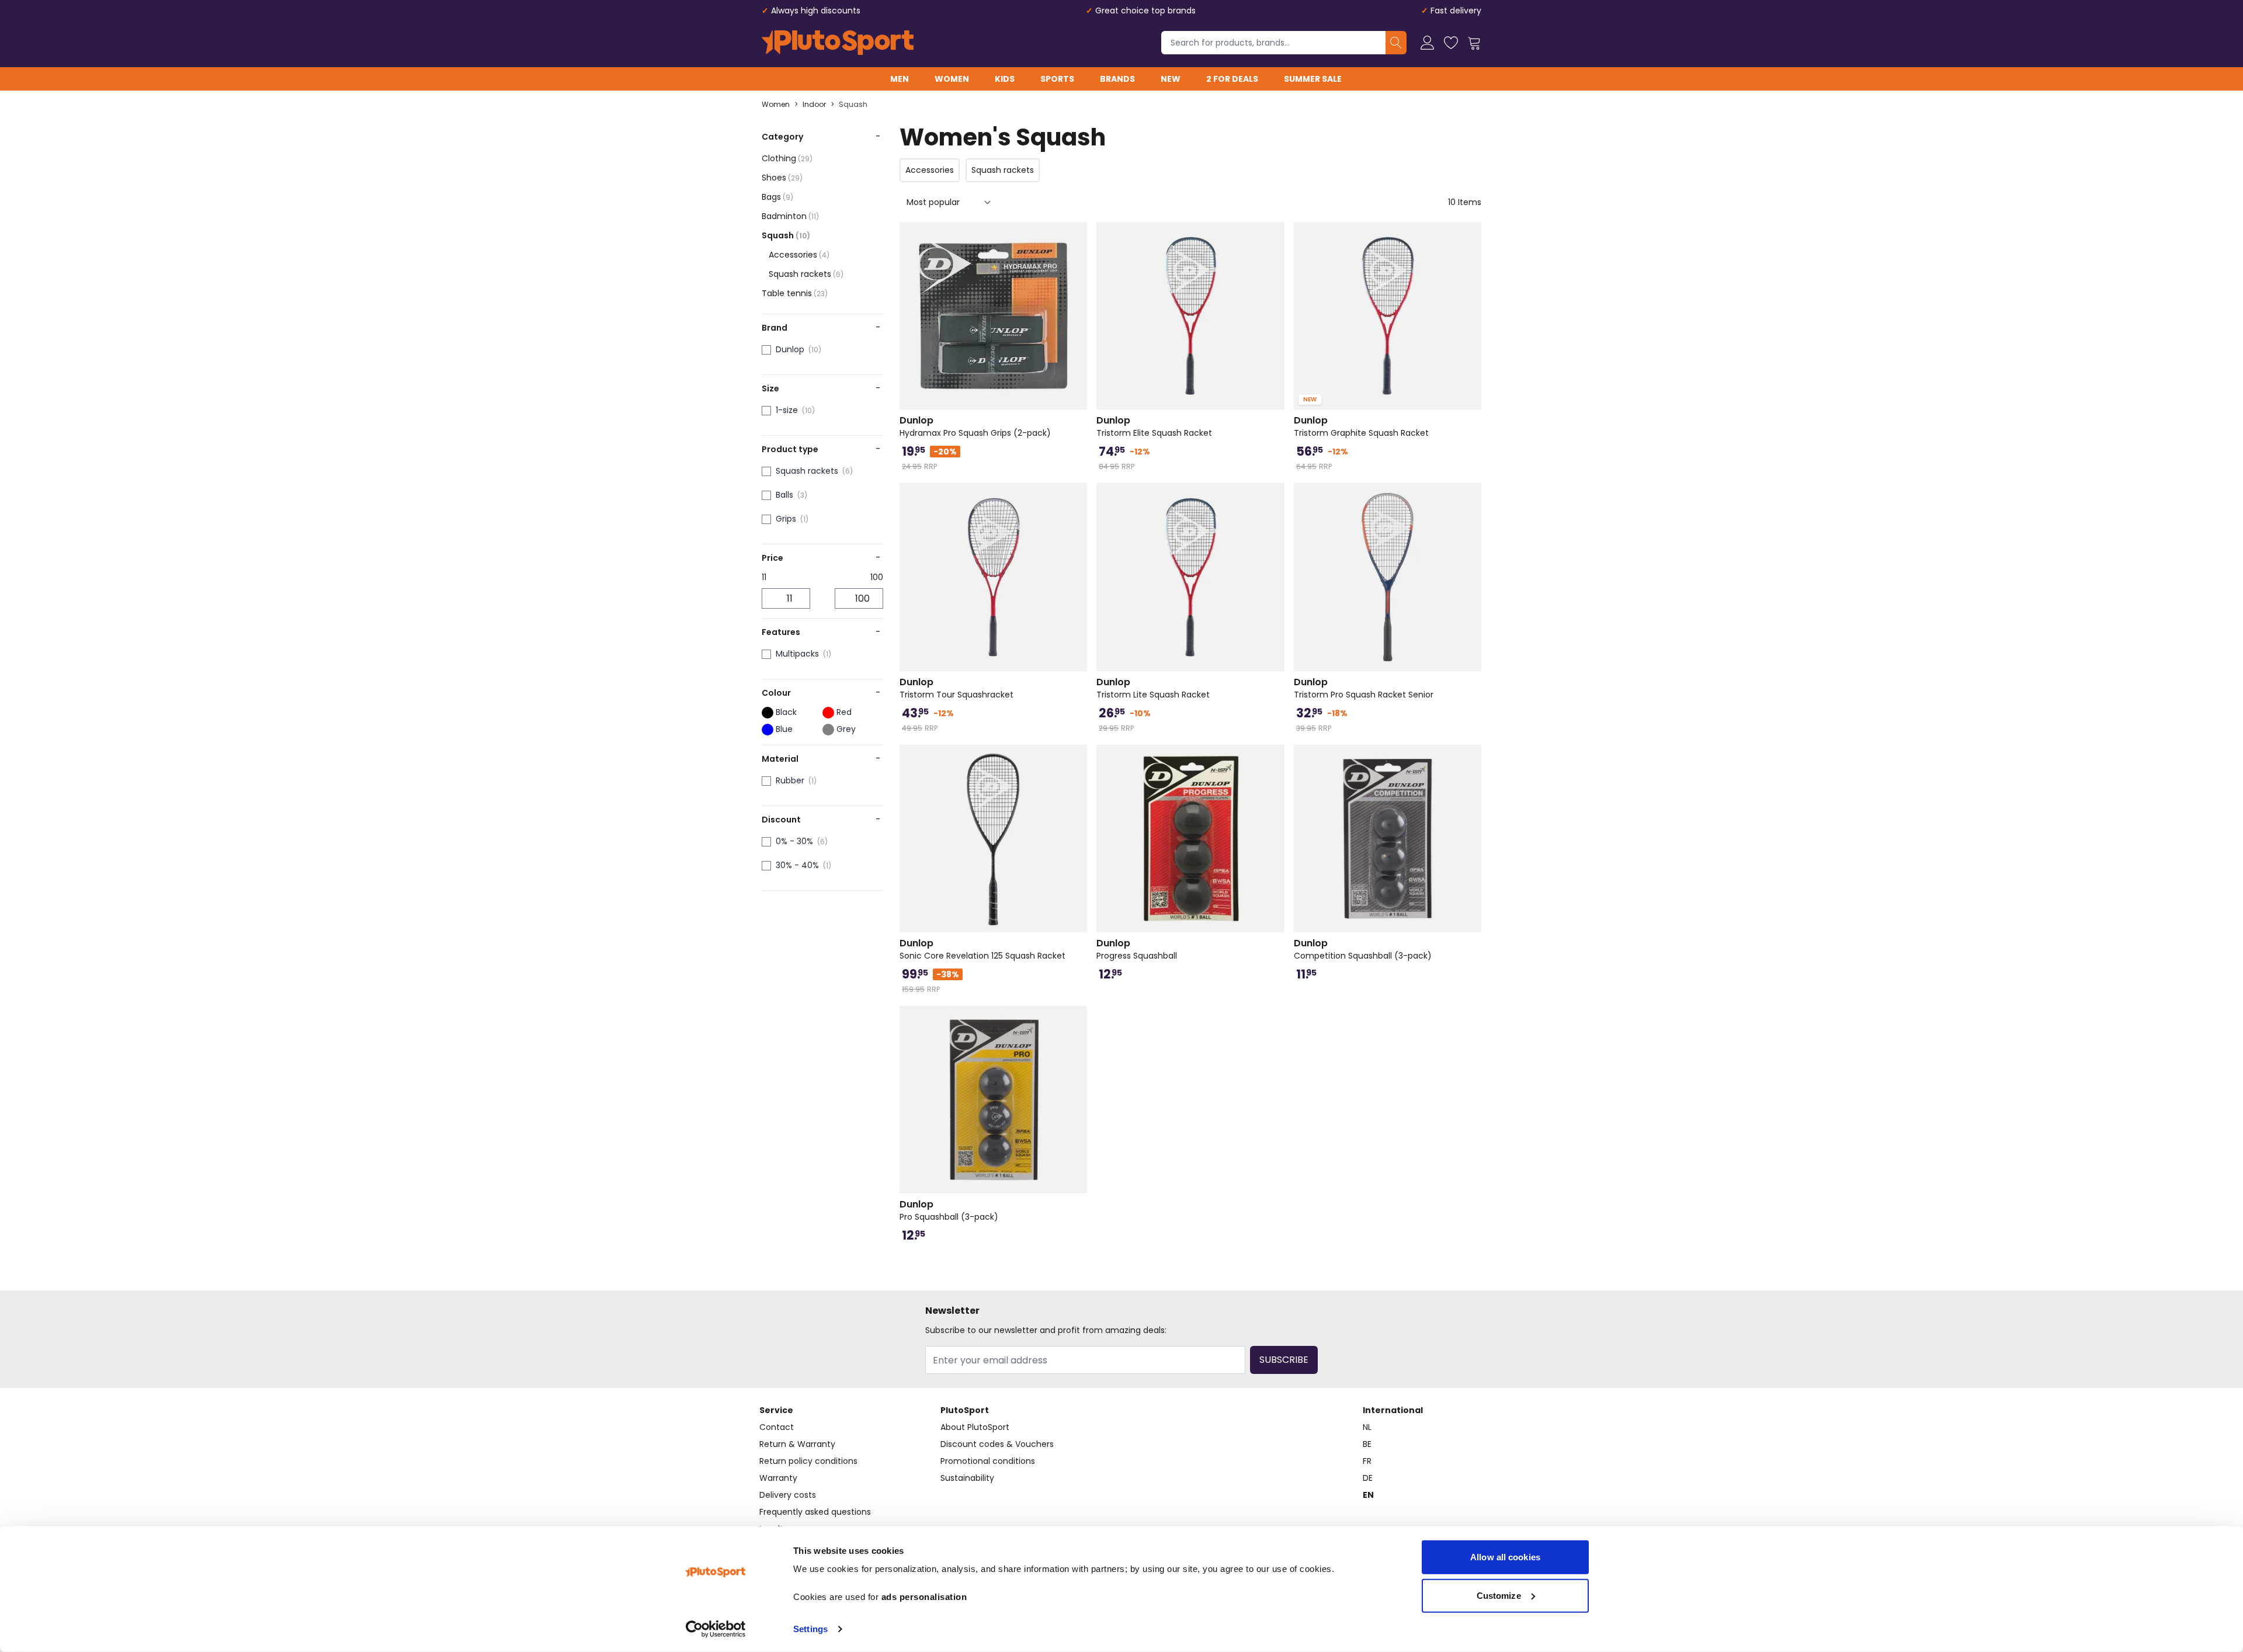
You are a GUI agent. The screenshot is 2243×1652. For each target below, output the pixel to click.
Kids (1005, 79)
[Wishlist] (1451, 43)
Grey (846, 729)
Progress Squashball (1137, 949)
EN (1368, 1495)
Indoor (814, 105)
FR (1367, 1461)
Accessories (799, 255)
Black (786, 712)
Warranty (778, 1478)
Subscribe (1284, 1360)
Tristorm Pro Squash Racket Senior (1364, 688)
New (1171, 79)
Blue (784, 729)
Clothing (787, 158)
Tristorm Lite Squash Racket (1153, 688)
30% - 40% (797, 865)
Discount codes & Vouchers (997, 1444)
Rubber (790, 780)
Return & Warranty (797, 1444)
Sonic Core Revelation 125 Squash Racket (982, 949)
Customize (1499, 1595)
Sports (1057, 79)
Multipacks (797, 654)
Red (844, 712)
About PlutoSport (975, 1427)
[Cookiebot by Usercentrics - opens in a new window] (716, 1629)
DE (1368, 1478)
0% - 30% (794, 841)
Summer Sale (1313, 79)
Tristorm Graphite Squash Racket (1361, 426)
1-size (787, 410)
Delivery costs (788, 1495)
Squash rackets (806, 274)
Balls (784, 495)
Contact (777, 1427)
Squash (853, 105)
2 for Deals (1232, 79)
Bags (777, 197)
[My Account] (1428, 43)
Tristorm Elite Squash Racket (1154, 426)
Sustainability (967, 1478)
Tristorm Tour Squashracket (956, 688)
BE (1367, 1444)
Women (952, 79)
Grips (786, 519)
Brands (1117, 79)
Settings (810, 1629)
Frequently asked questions (815, 1512)
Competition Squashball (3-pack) (1363, 949)
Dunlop (790, 349)
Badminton (790, 216)
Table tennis (795, 293)
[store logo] (838, 43)
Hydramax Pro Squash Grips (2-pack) (975, 426)
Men (900, 79)
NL (1367, 1427)
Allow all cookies (1505, 1557)
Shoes (782, 178)
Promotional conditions (988, 1461)
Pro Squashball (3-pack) (949, 1210)
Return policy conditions (808, 1461)
